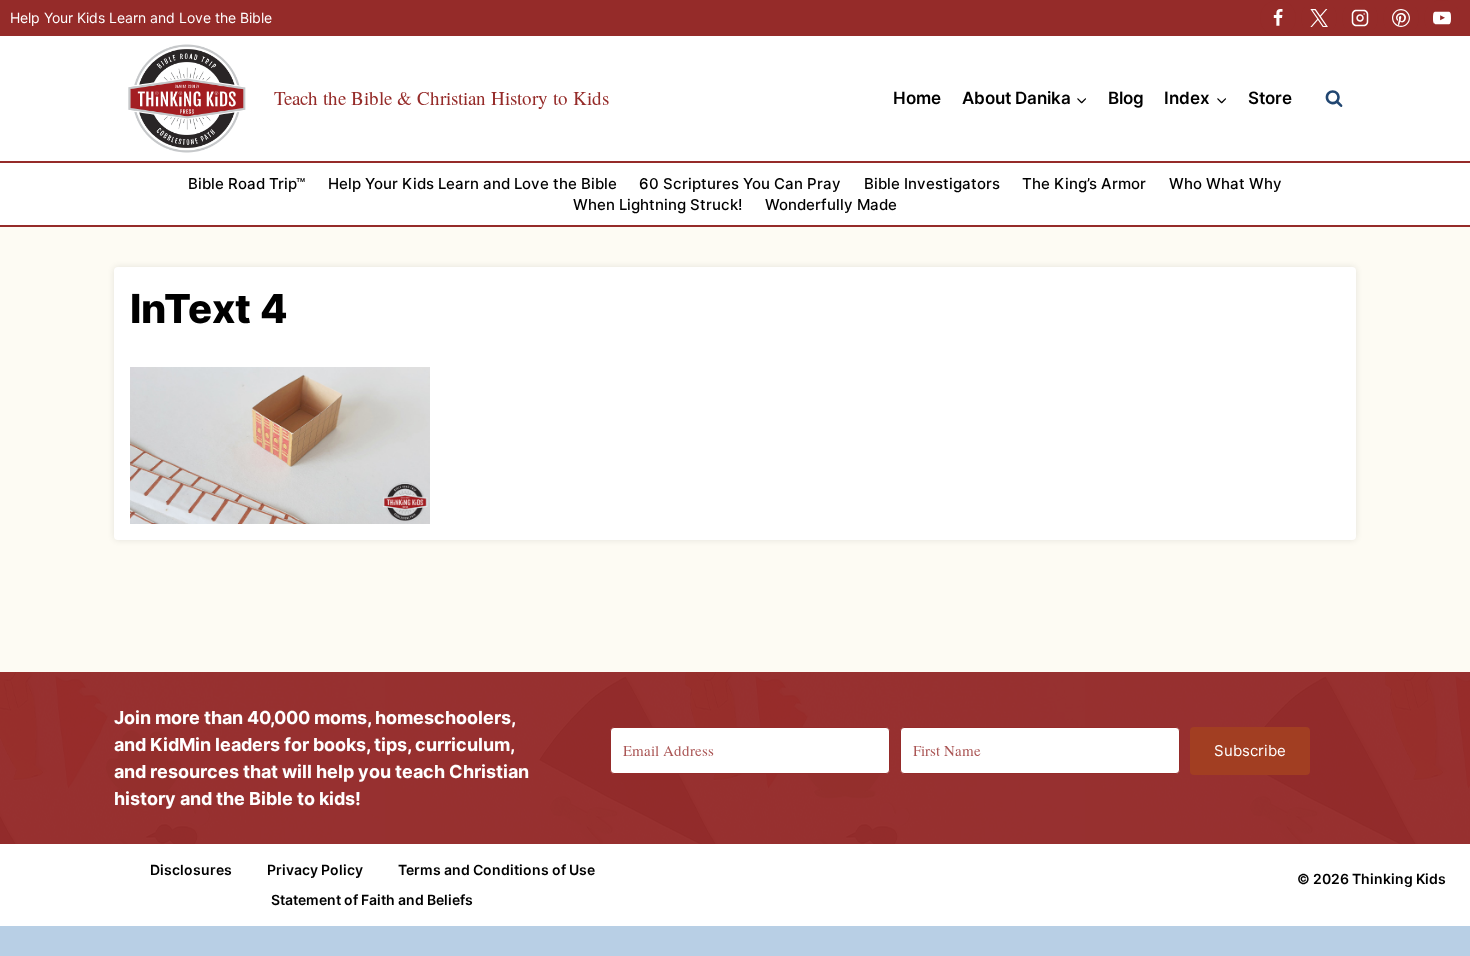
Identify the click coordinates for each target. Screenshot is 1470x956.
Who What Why (1225, 183)
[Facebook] (1278, 18)
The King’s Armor (1084, 183)
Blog (1126, 98)
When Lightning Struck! (657, 204)
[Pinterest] (1401, 18)
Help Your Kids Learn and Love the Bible (141, 17)
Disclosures (191, 869)
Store (1270, 98)
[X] (1319, 18)
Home (917, 98)
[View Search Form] (1334, 99)
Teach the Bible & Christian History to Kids (441, 97)
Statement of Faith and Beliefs (372, 899)
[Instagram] (1360, 18)
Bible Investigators (932, 183)
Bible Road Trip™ (246, 183)
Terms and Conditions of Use (496, 869)
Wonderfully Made (831, 204)
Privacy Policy (315, 869)
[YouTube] (1442, 18)
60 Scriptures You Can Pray (740, 183)
